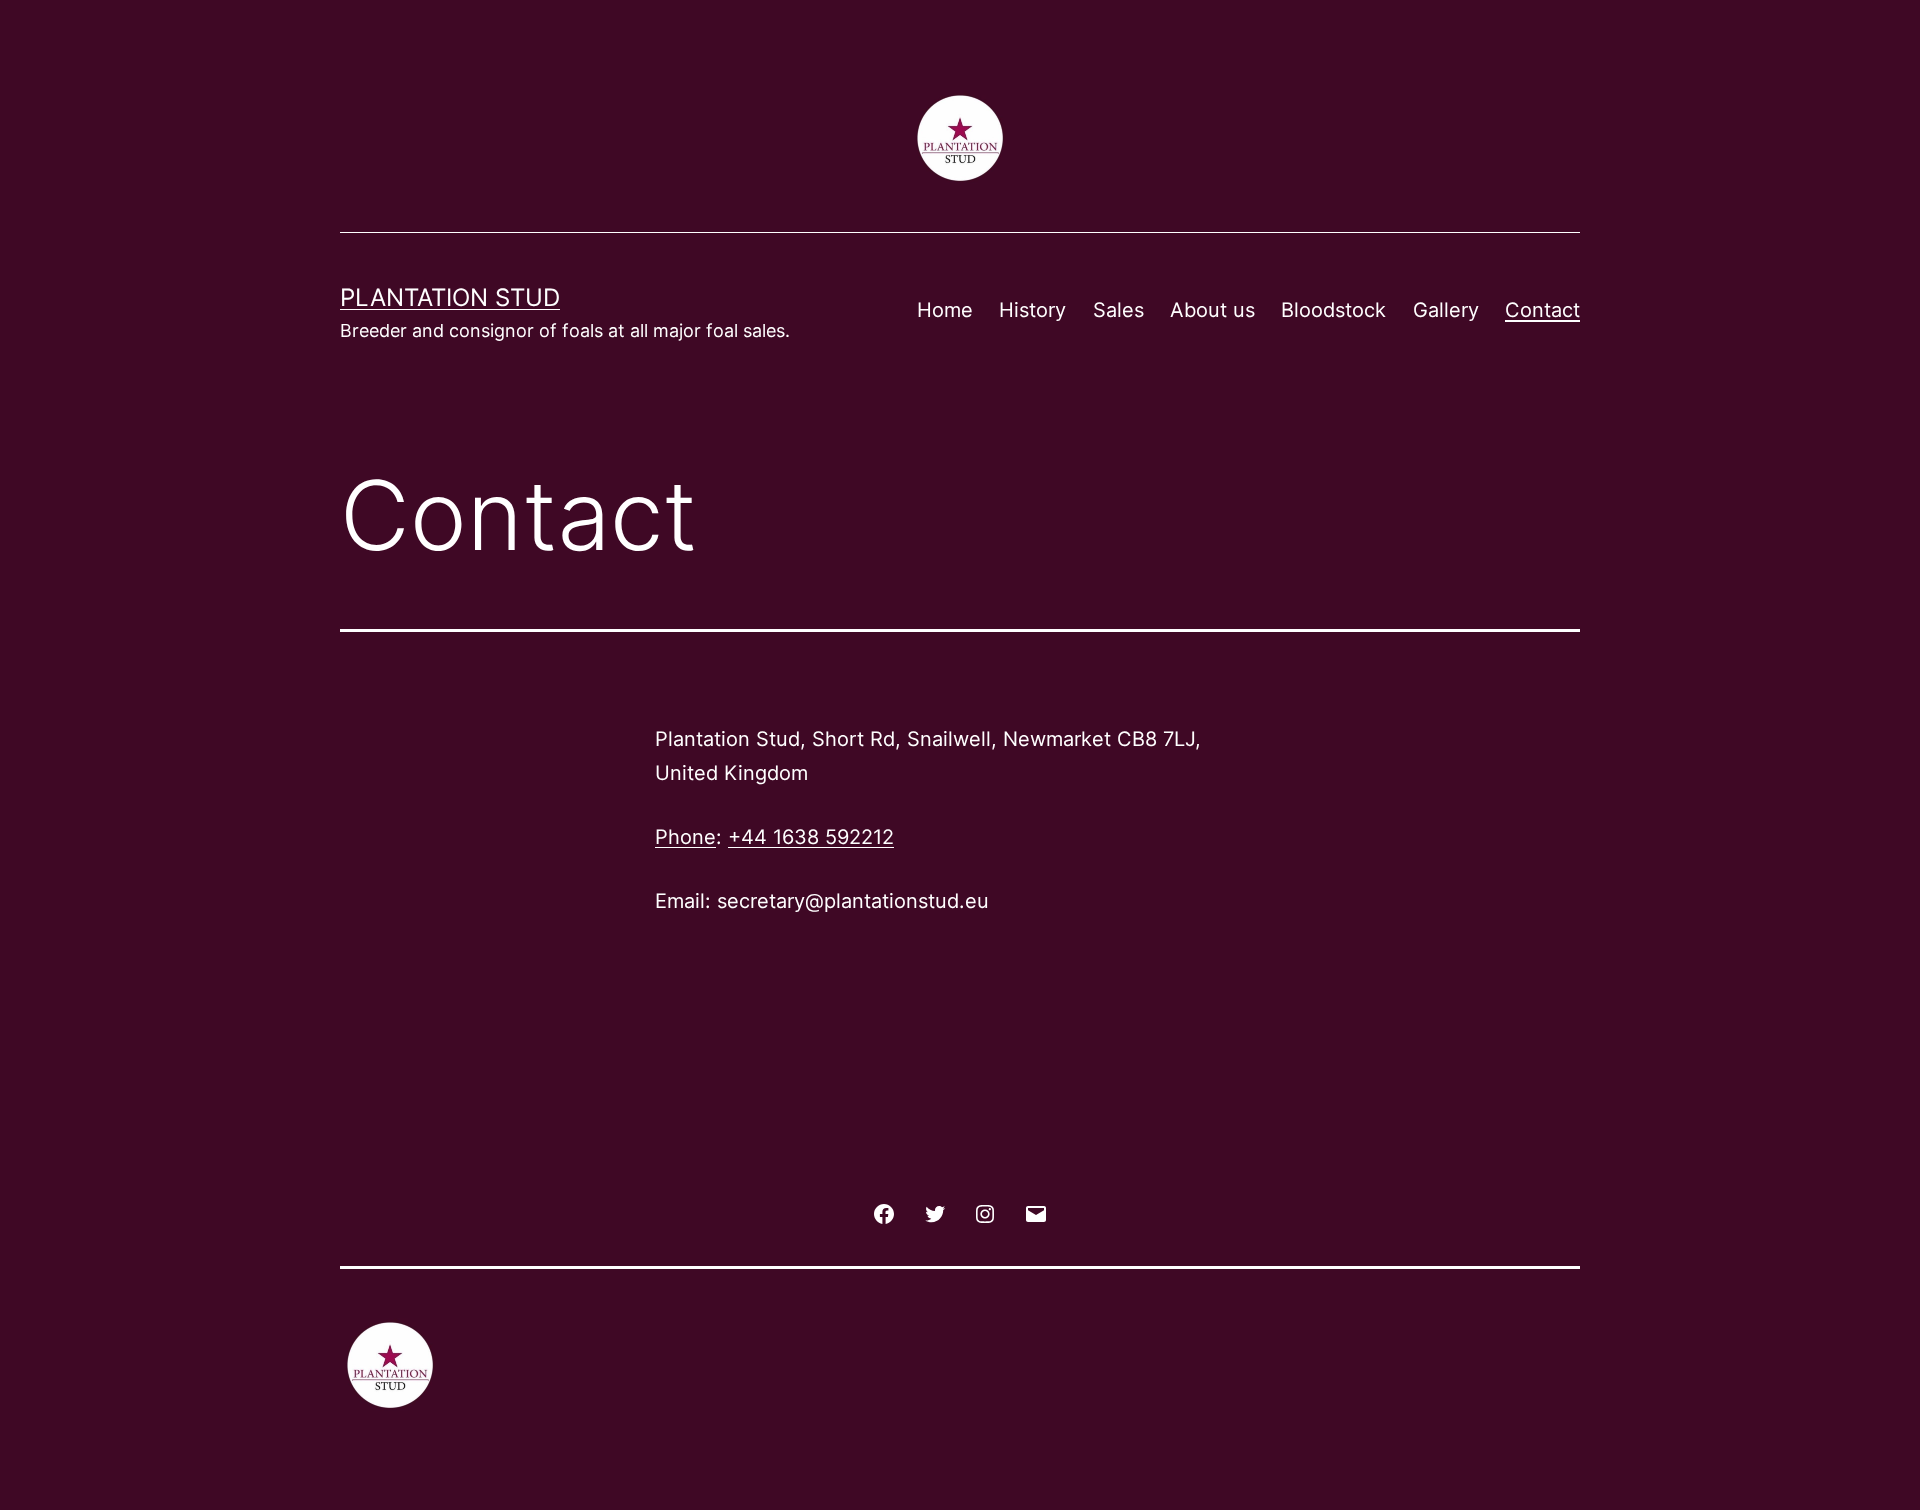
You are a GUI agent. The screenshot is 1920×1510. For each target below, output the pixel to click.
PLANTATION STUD (450, 297)
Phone (685, 837)
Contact (1542, 310)
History (1032, 310)
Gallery (1446, 310)
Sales (1118, 310)
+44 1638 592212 (811, 837)
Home (945, 310)
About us (1212, 310)
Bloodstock (1333, 310)
